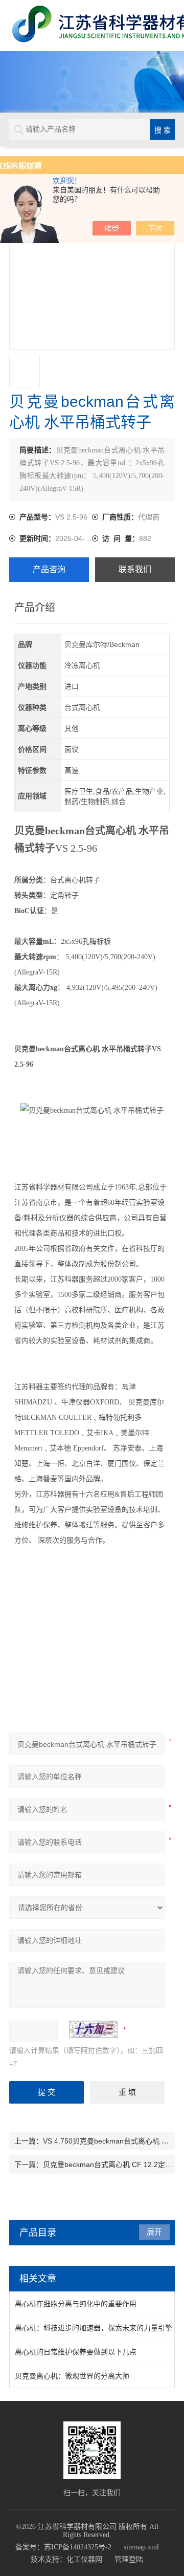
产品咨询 (49, 569)
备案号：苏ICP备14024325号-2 (63, 2547)
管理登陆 (129, 2559)
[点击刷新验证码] (94, 2029)
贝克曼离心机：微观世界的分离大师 (72, 2376)
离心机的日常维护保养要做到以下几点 (76, 2352)
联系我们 (135, 569)
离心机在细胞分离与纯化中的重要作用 (76, 2304)
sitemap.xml (141, 2547)
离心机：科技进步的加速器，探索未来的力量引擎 (94, 2328)
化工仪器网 (84, 2559)
